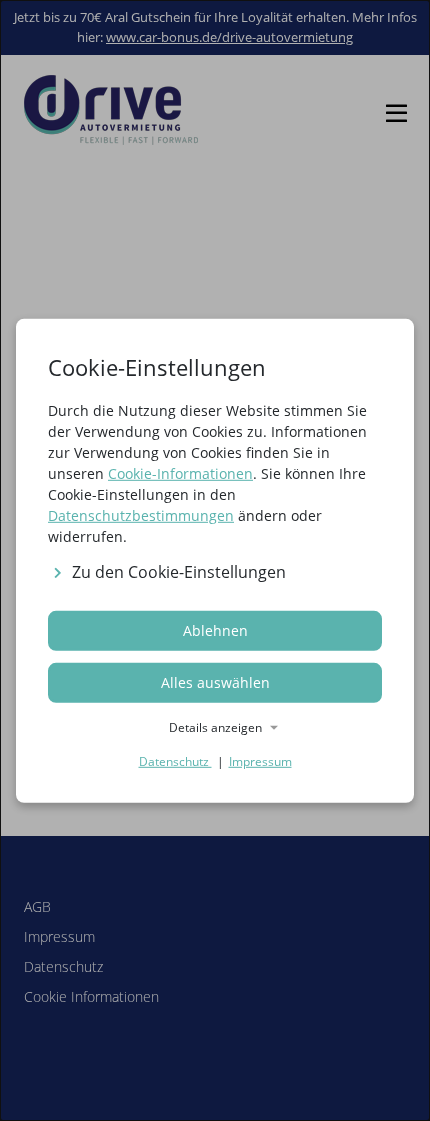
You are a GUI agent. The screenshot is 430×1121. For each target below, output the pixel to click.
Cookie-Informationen (180, 472)
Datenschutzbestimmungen (141, 514)
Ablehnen (215, 630)
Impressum (260, 761)
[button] (215, 728)
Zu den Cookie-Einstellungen (179, 572)
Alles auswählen (215, 682)
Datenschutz (175, 761)
